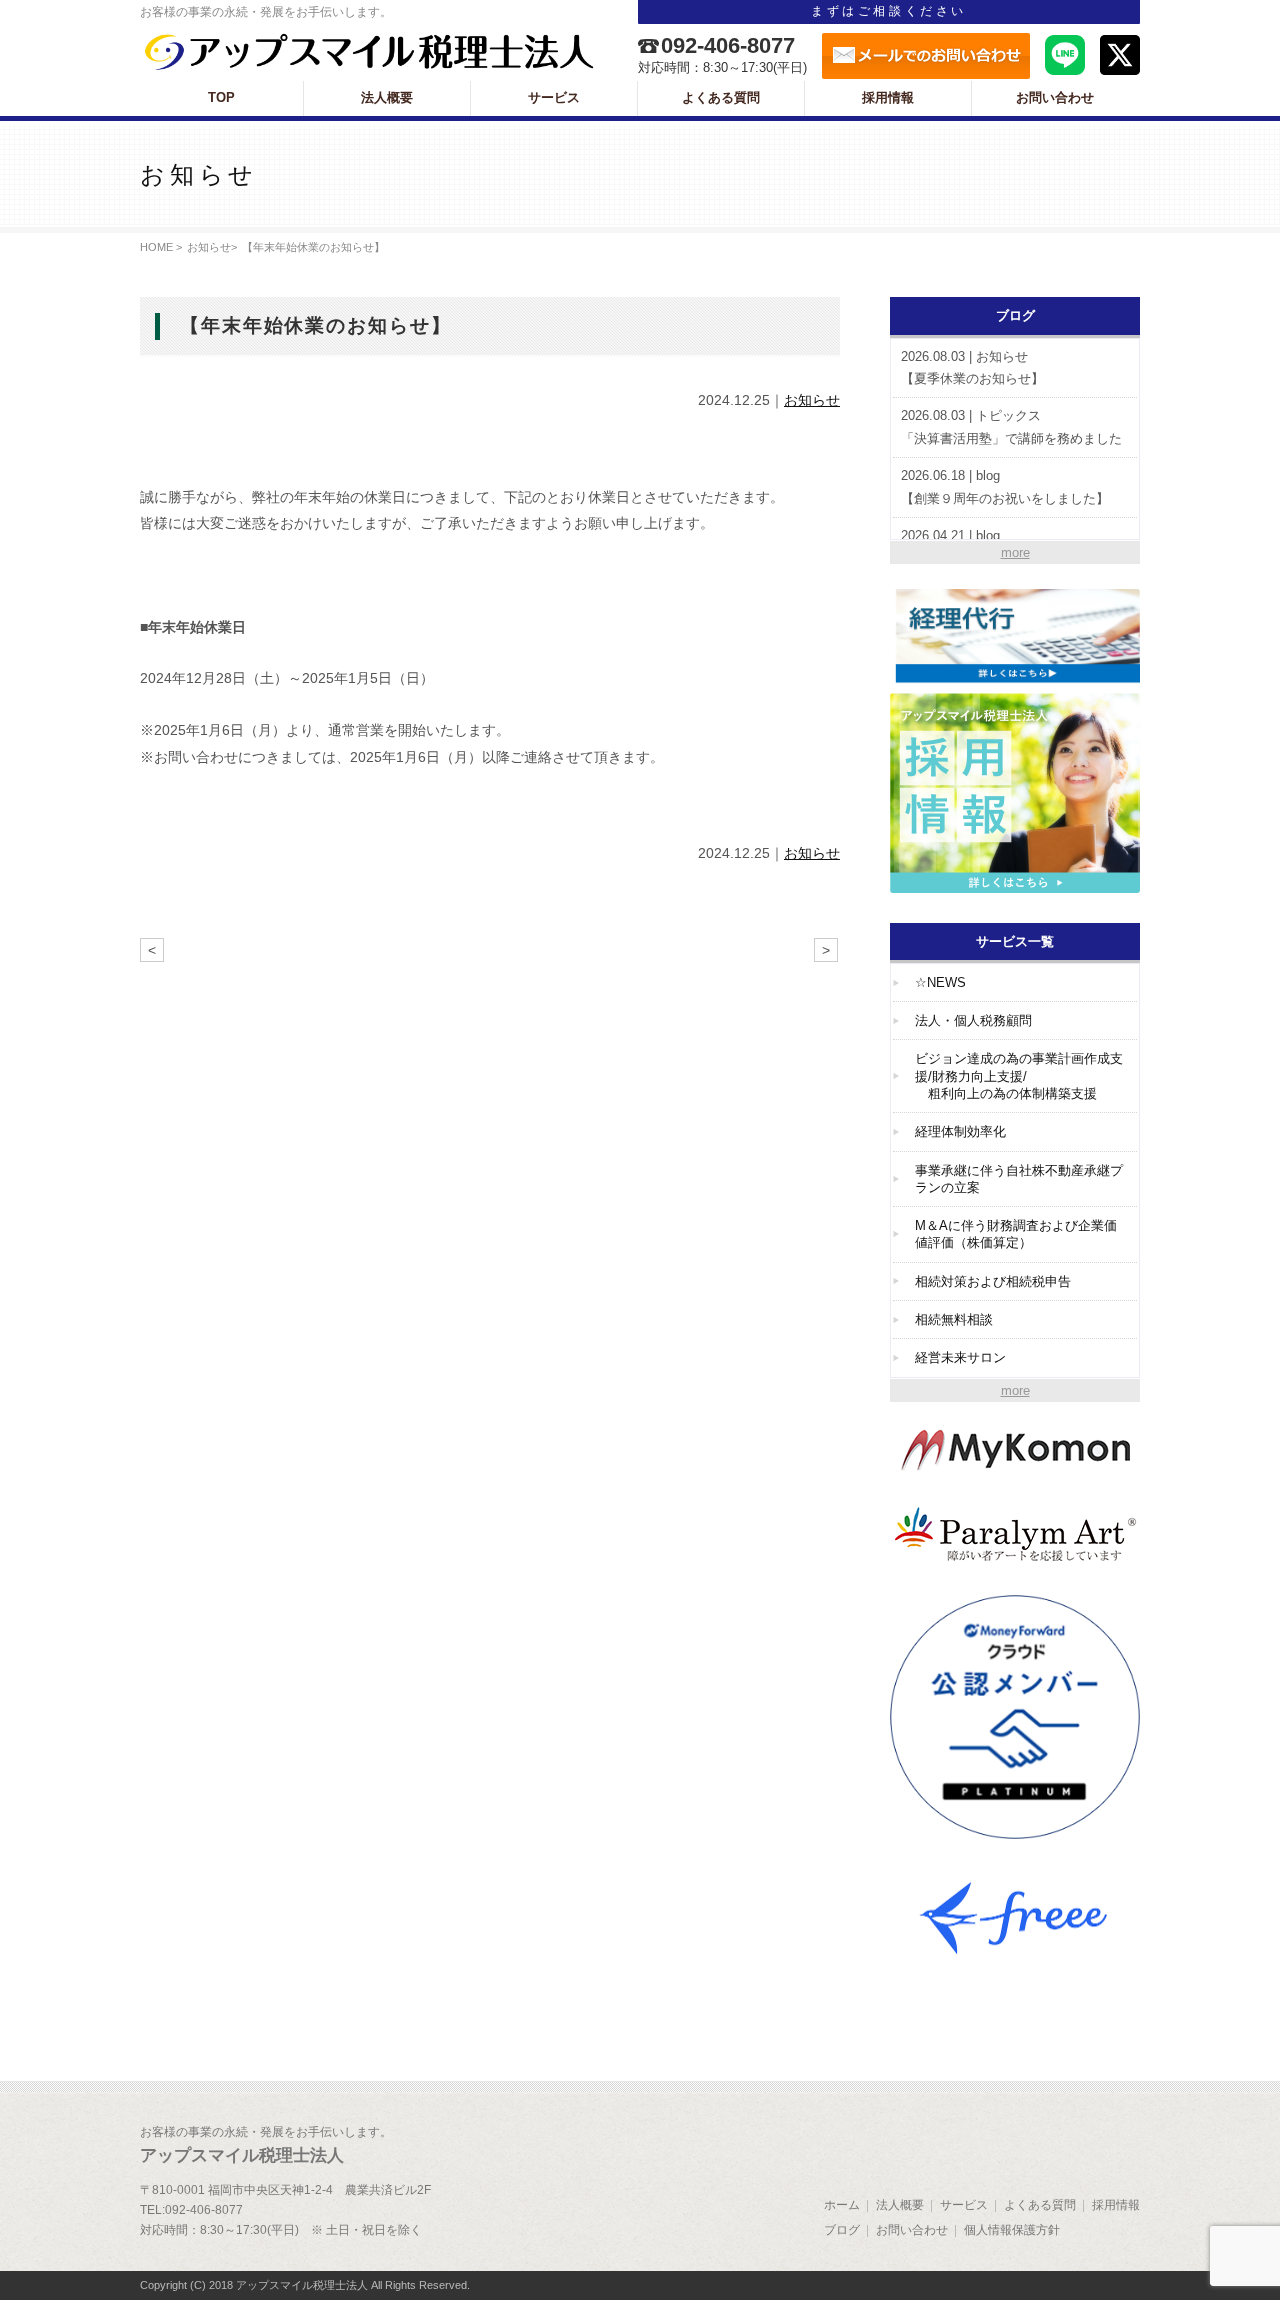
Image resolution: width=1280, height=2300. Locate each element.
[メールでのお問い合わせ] (926, 56)
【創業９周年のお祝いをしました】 (1005, 487)
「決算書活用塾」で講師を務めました (1011, 427)
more (1015, 552)
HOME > (161, 247)
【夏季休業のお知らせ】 (972, 368)
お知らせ (209, 247)
